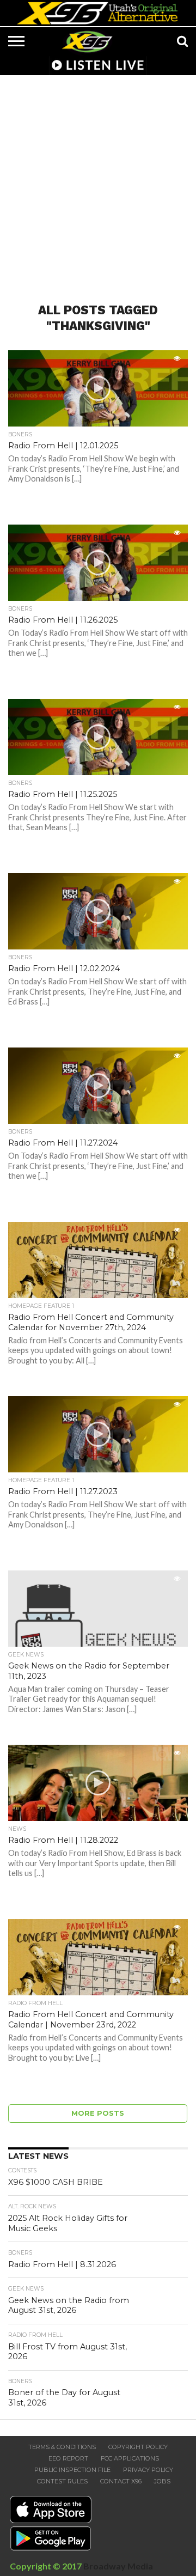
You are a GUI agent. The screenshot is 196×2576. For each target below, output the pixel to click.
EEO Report (68, 2458)
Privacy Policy (148, 2470)
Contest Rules (62, 2481)
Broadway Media (118, 2566)
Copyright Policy (138, 2447)
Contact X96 (121, 2481)
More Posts (98, 2113)
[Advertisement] (98, 182)
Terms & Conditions (62, 2447)
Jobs (162, 2481)
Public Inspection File (72, 2470)
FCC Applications (130, 2458)
